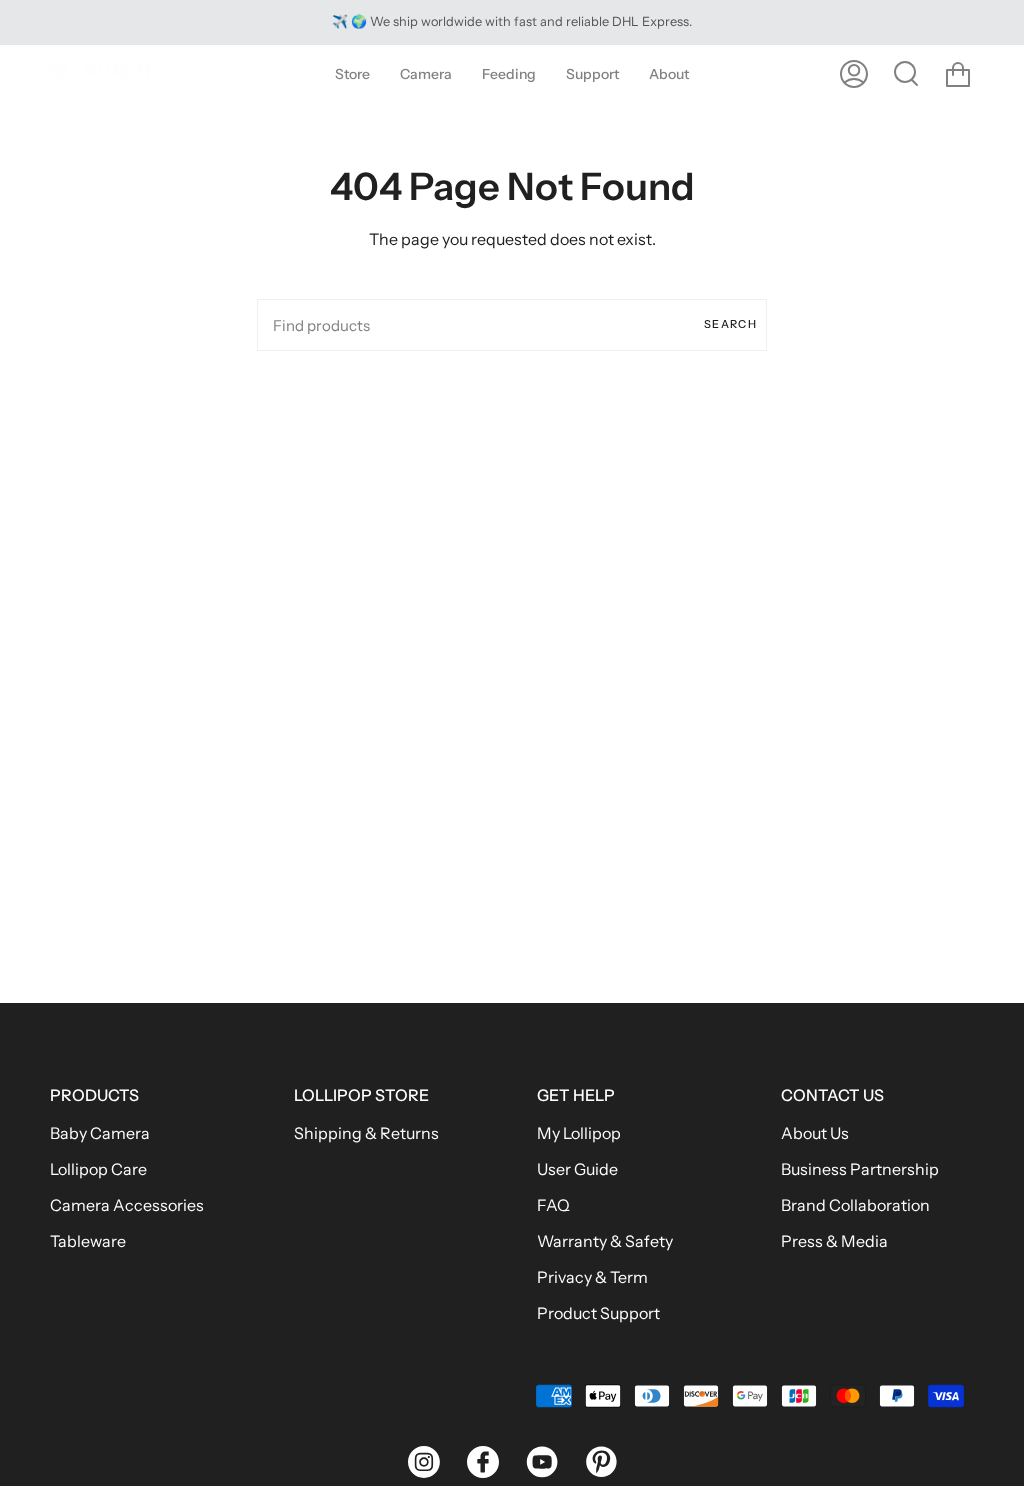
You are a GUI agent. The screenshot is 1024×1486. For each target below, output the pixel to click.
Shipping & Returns (366, 1133)
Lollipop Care (98, 1169)
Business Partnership (860, 1169)
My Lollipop (579, 1133)
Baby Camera (100, 1133)
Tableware (88, 1241)
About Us (815, 1133)
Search (730, 324)
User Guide (577, 1169)
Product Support (598, 1313)
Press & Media (834, 1241)
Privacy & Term (592, 1277)
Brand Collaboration (855, 1205)
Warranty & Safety (605, 1241)
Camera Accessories (127, 1205)
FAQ (553, 1205)
